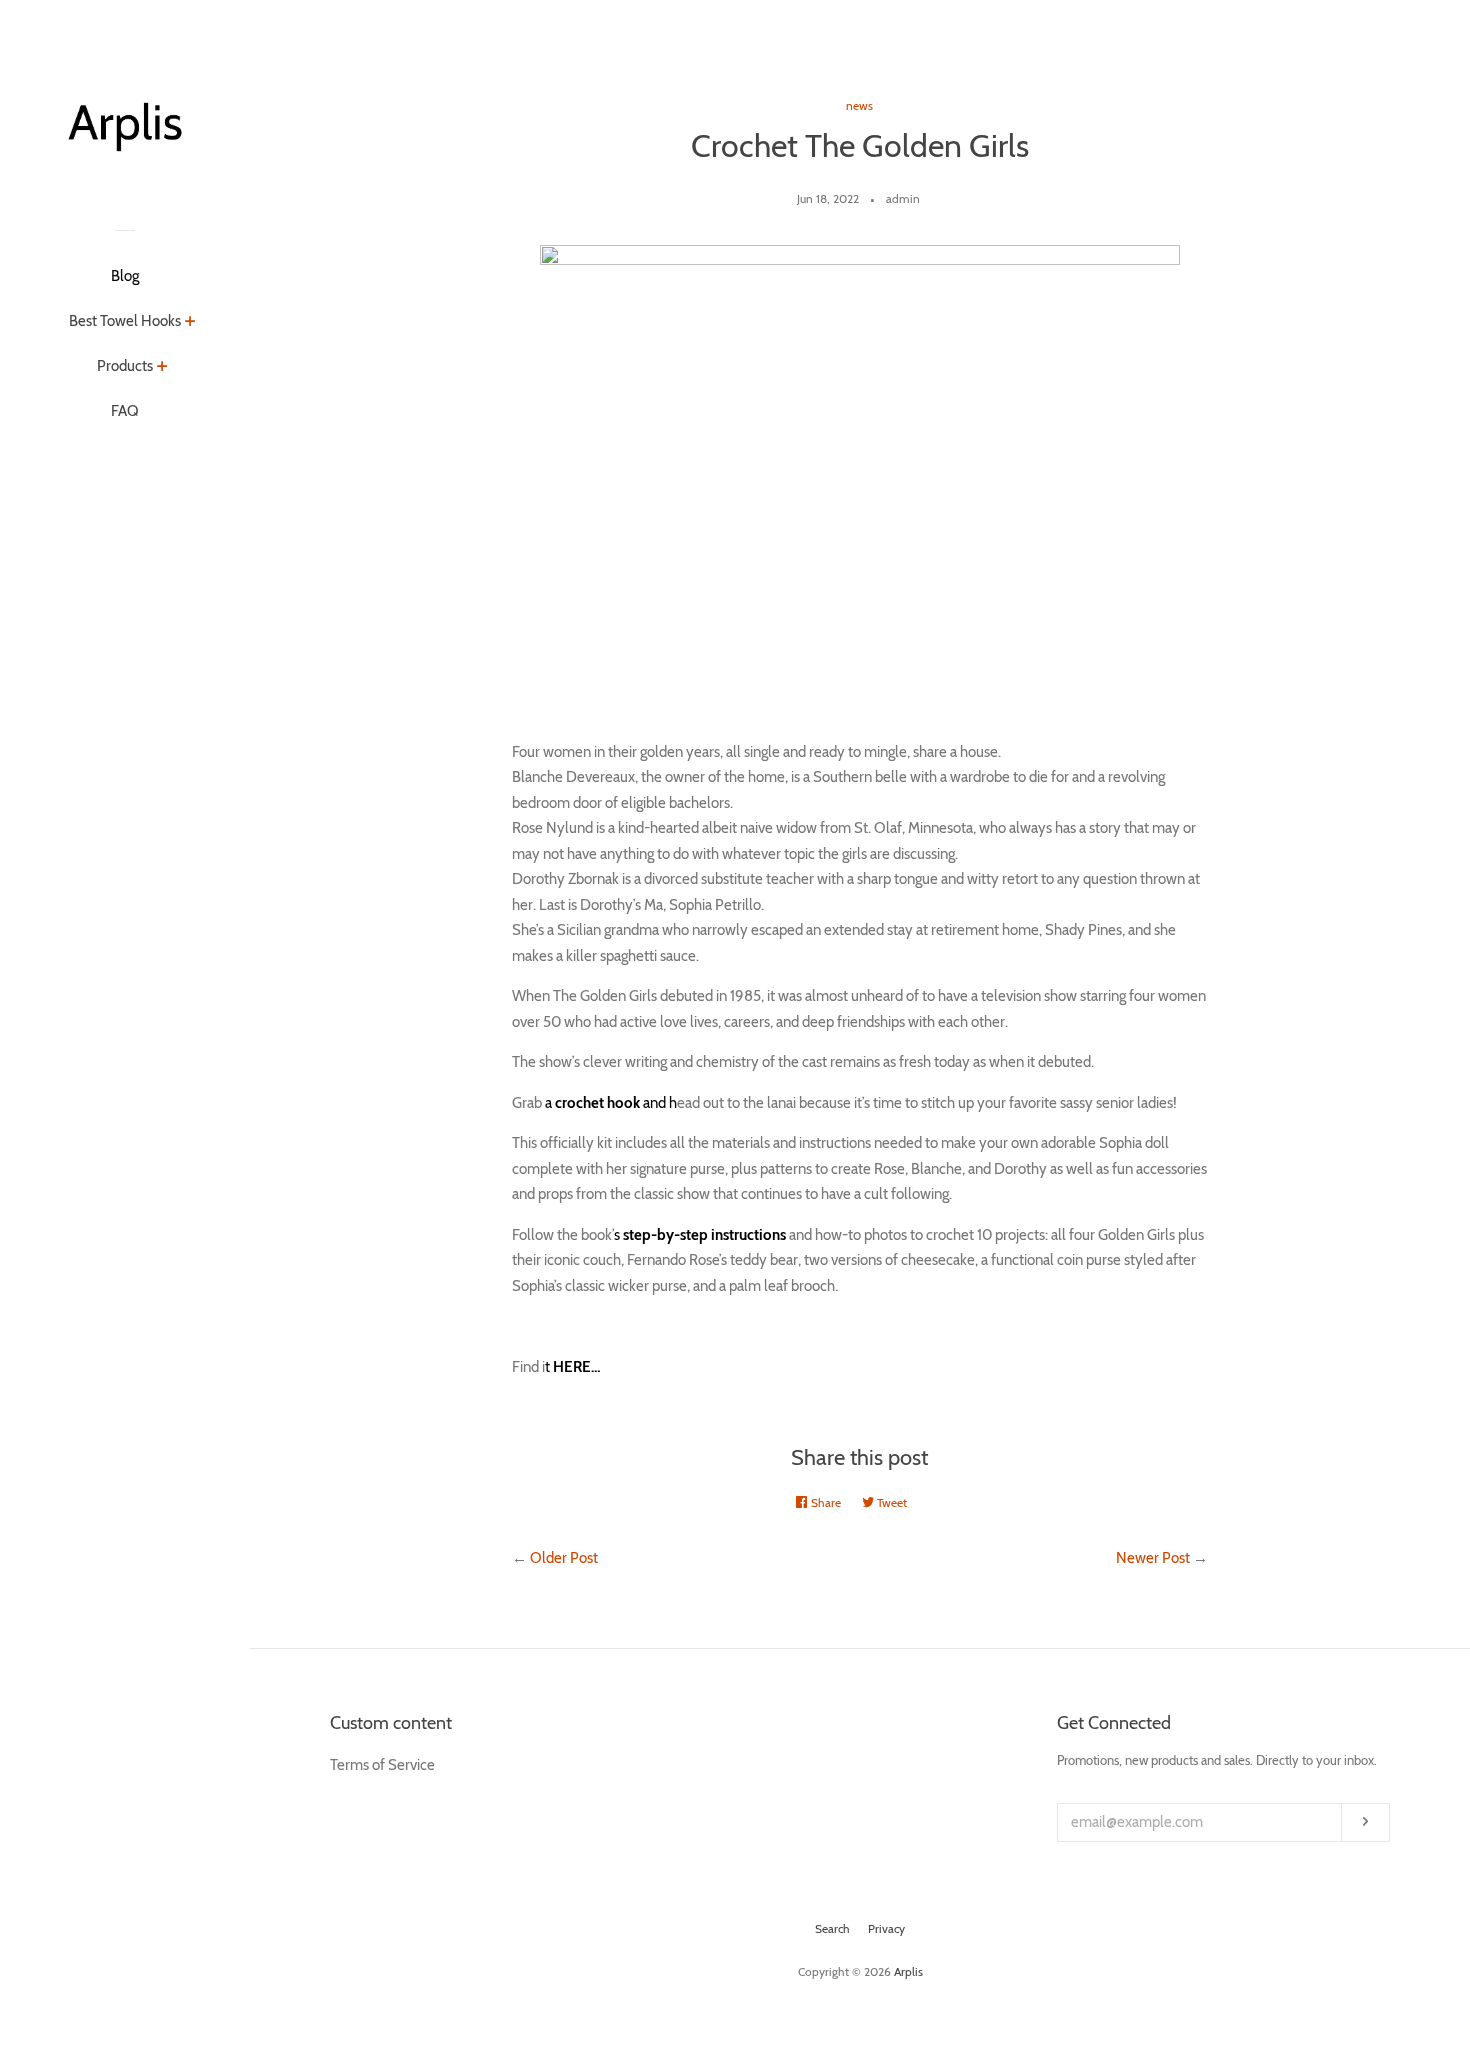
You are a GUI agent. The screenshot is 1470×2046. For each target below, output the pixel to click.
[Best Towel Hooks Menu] (190, 323)
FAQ (125, 411)
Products (125, 366)
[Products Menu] (162, 368)
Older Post (564, 1558)
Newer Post (1153, 1558)
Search (832, 1928)
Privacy (886, 1928)
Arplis (908, 1971)
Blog (125, 276)
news (859, 105)
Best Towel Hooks (125, 321)
